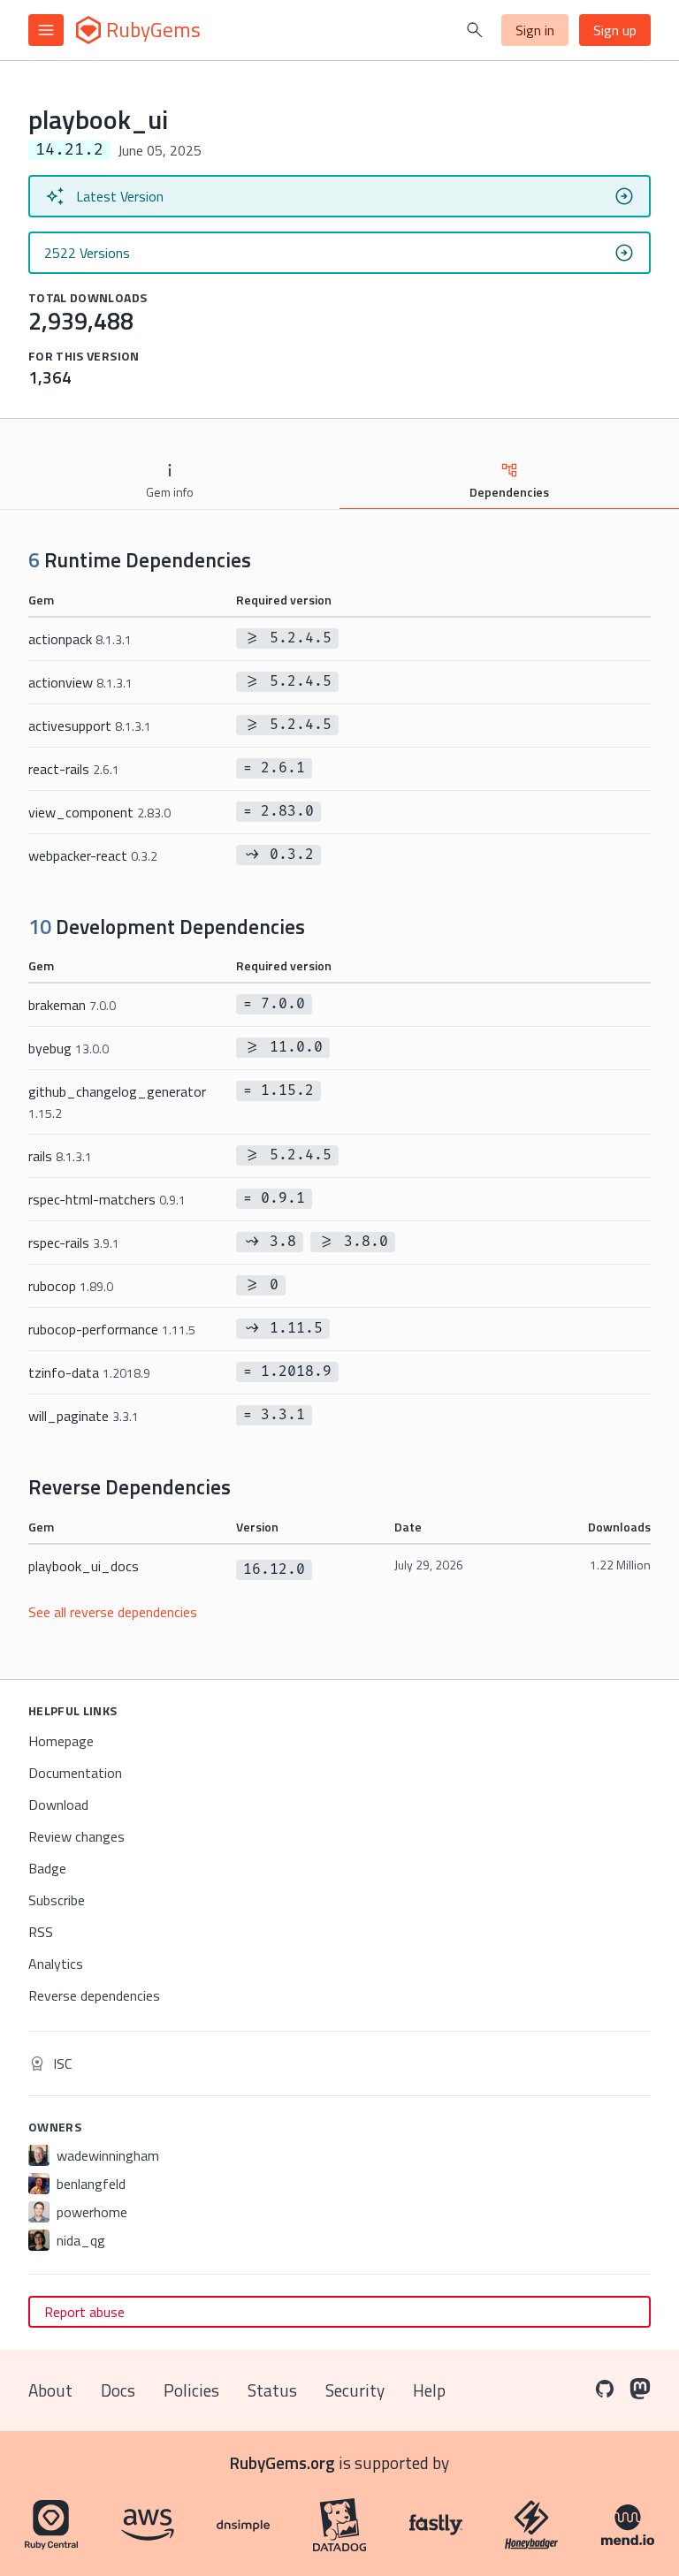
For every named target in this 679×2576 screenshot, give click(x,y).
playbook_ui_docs (84, 1566)
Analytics (56, 1964)
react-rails (74, 769)
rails (60, 1156)
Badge (47, 1868)
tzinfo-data (89, 1372)
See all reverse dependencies (113, 1612)
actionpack (80, 639)
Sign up (615, 30)
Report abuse (84, 2312)
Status (272, 2390)
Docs (118, 2390)
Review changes (76, 1836)
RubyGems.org (282, 2462)
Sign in (535, 30)
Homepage (61, 1741)
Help (429, 2390)
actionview (80, 682)
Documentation (75, 1773)
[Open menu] (46, 30)
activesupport (90, 726)
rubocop (71, 1286)
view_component (99, 812)
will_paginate (84, 1416)
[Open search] (475, 30)
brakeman (72, 1005)
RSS (41, 1932)
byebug (69, 1048)
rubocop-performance (112, 1329)
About (50, 2390)
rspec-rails (74, 1242)
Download (58, 1805)
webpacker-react (93, 855)
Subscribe (57, 1900)
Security (355, 2390)
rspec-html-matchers (107, 1199)
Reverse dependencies (94, 1995)
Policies (191, 2390)
